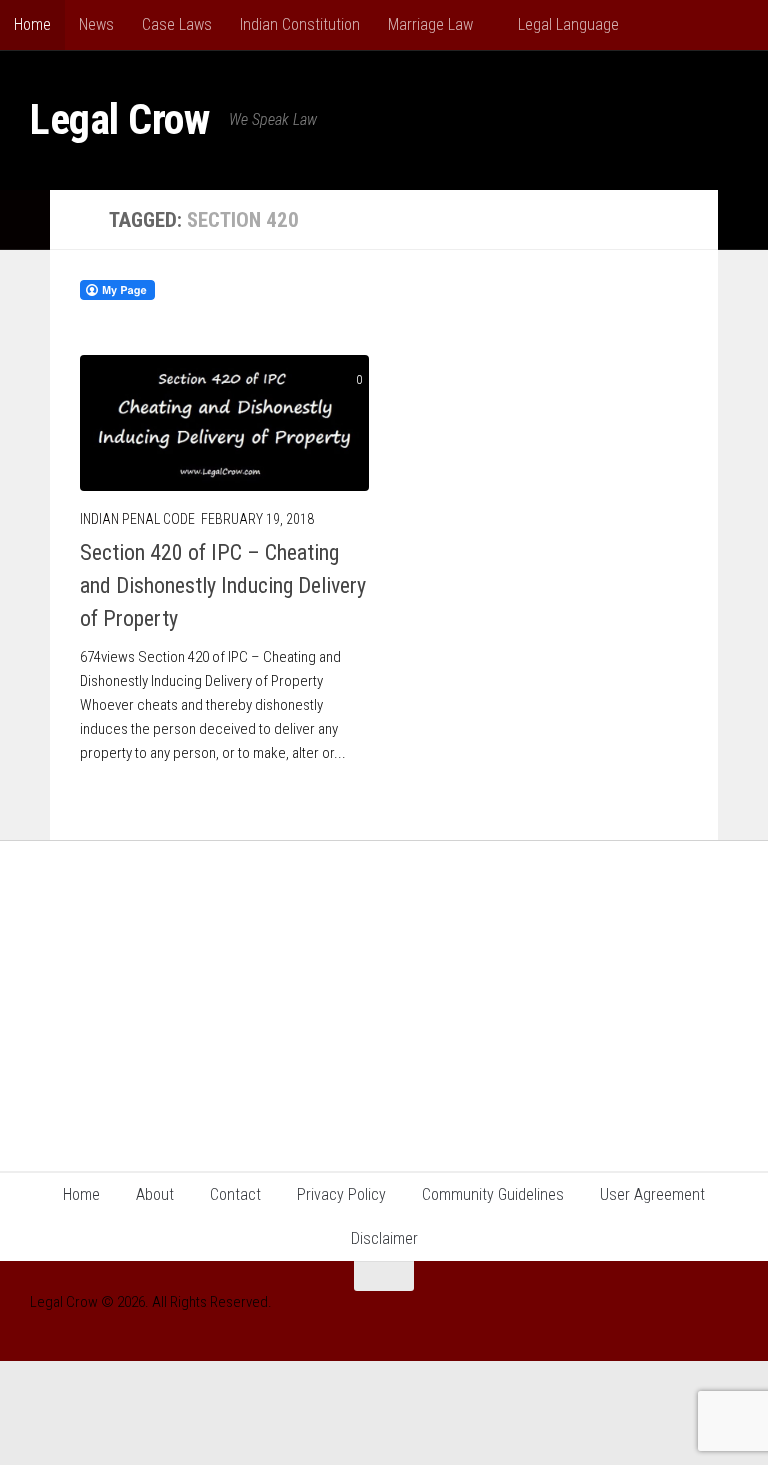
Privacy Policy (341, 1194)
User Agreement (652, 1194)
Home (32, 24)
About (155, 1194)
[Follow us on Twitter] (724, 1315)
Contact (235, 1194)
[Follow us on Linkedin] (688, 1315)
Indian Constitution (300, 24)
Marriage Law (430, 24)
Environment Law (699, 24)
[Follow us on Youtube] (616, 1315)
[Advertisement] (384, 991)
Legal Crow (119, 119)
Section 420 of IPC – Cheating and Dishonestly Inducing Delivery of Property (223, 585)
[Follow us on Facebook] (580, 1315)
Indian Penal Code (137, 519)
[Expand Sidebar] (25, 220)
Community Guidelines (493, 1194)
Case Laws (177, 24)
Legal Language (566, 24)
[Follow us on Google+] (652, 1315)
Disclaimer (384, 1238)
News (96, 24)
